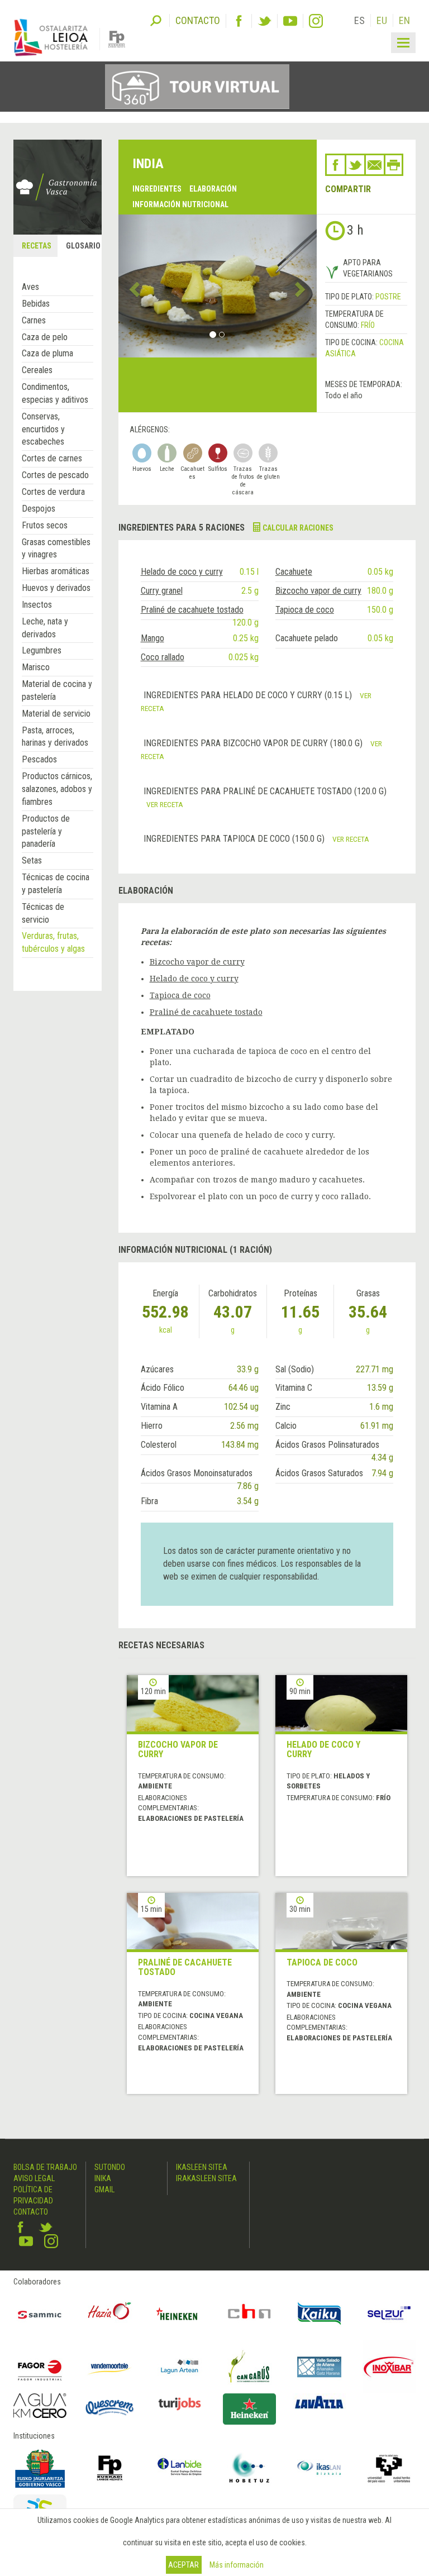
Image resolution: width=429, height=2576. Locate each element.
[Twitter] (264, 21)
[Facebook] (239, 21)
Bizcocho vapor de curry (318, 591)
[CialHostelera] (249, 2314)
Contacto (31, 2212)
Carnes (34, 320)
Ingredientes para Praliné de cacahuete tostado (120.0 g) (265, 791)
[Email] (375, 165)
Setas (32, 860)
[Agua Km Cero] (40, 2406)
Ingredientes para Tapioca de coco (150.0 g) (235, 839)
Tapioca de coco (305, 610)
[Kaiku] (319, 2314)
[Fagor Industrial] (40, 2367)
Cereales (37, 370)
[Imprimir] (394, 165)
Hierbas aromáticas (56, 571)
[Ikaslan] (319, 2468)
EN (404, 20)
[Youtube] (290, 21)
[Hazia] (110, 2314)
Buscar (156, 20)
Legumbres (42, 650)
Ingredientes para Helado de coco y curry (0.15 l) (249, 695)
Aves (30, 287)
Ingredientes (157, 189)
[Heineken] (180, 2314)
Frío (368, 325)
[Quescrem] (110, 2408)
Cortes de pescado (55, 475)
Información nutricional (180, 204)
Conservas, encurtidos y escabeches (43, 429)
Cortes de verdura (53, 492)
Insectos (37, 605)
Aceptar (183, 2565)
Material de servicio (56, 714)
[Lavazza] (319, 2401)
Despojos (39, 509)
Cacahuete (294, 572)
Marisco (36, 667)
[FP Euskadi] (110, 2468)
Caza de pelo (45, 337)
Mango (152, 638)
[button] (133, 286)
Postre (388, 297)
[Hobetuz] (249, 2468)
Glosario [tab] (83, 246)
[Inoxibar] (389, 2367)
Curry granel (162, 591)
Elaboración (213, 189)
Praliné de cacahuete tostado (192, 610)
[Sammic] (40, 2314)
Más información (237, 2565)
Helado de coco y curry (182, 572)
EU (382, 20)
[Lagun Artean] (180, 2367)
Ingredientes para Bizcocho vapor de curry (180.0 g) (254, 743)
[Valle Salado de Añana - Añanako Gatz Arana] (319, 2367)
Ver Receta (165, 804)
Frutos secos (45, 525)
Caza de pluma (47, 353)
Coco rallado (163, 657)
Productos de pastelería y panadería (46, 831)
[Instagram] (316, 21)
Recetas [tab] (37, 246)
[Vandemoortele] (110, 2367)
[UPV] (389, 2468)
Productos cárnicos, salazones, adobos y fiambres (57, 789)
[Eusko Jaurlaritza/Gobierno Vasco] (40, 2468)
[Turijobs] (180, 2404)
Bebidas (36, 304)
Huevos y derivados (56, 588)
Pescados (39, 759)
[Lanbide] (180, 2468)
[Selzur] (389, 2314)
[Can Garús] (249, 2367)
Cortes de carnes (52, 458)
